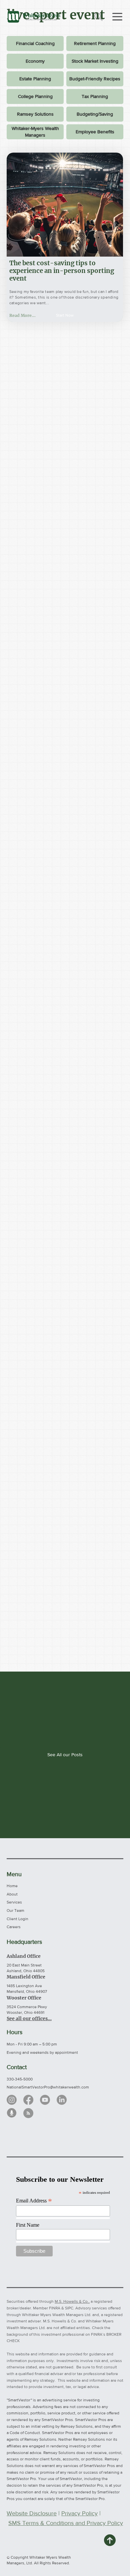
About (12, 1894)
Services (14, 1902)
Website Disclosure (32, 2513)
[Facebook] (28, 2100)
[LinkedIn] (62, 2100)
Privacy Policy (79, 2513)
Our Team (15, 1911)
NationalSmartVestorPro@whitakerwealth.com (48, 2087)
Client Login (17, 1919)
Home (12, 1886)
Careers (14, 1927)
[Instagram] (12, 2100)
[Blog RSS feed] (28, 2113)
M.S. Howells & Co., (72, 2301)
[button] (65, 315)
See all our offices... (29, 2018)
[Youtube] (45, 2100)
